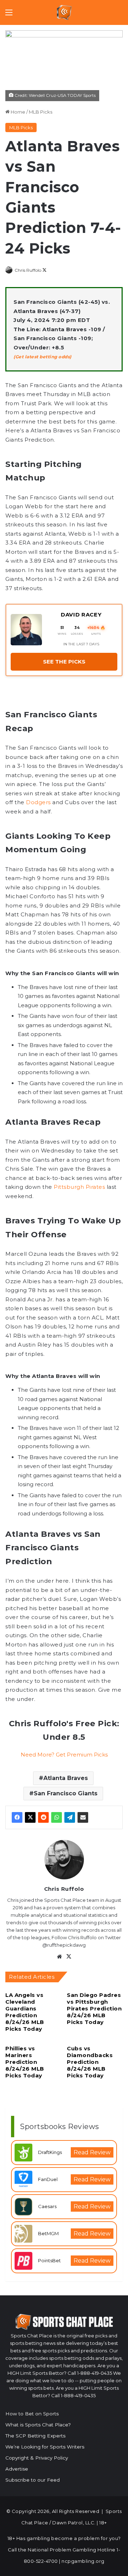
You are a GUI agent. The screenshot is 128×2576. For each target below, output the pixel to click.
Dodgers (38, 802)
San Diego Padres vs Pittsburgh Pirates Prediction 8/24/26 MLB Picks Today (94, 2008)
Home (17, 112)
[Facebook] (17, 1817)
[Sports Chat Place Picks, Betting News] (64, 12)
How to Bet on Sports (32, 2414)
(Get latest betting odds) (42, 357)
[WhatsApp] (57, 1817)
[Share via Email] (83, 1817)
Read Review (92, 2152)
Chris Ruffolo (28, 270)
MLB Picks (41, 112)
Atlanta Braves (66, 1778)
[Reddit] (43, 1817)
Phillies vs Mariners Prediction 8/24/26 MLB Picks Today (25, 2062)
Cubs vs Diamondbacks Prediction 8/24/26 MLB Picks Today (90, 2062)
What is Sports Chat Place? (38, 2425)
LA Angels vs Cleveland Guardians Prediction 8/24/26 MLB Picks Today (25, 2012)
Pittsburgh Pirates (79, 1187)
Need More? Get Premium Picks (64, 1755)
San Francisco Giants (66, 1793)
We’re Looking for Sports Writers (45, 2447)
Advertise (17, 2469)
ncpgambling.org (83, 2561)
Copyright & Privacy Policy (37, 2458)
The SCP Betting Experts (35, 2436)
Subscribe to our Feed (33, 2480)
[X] (30, 1817)
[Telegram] (70, 1817)
